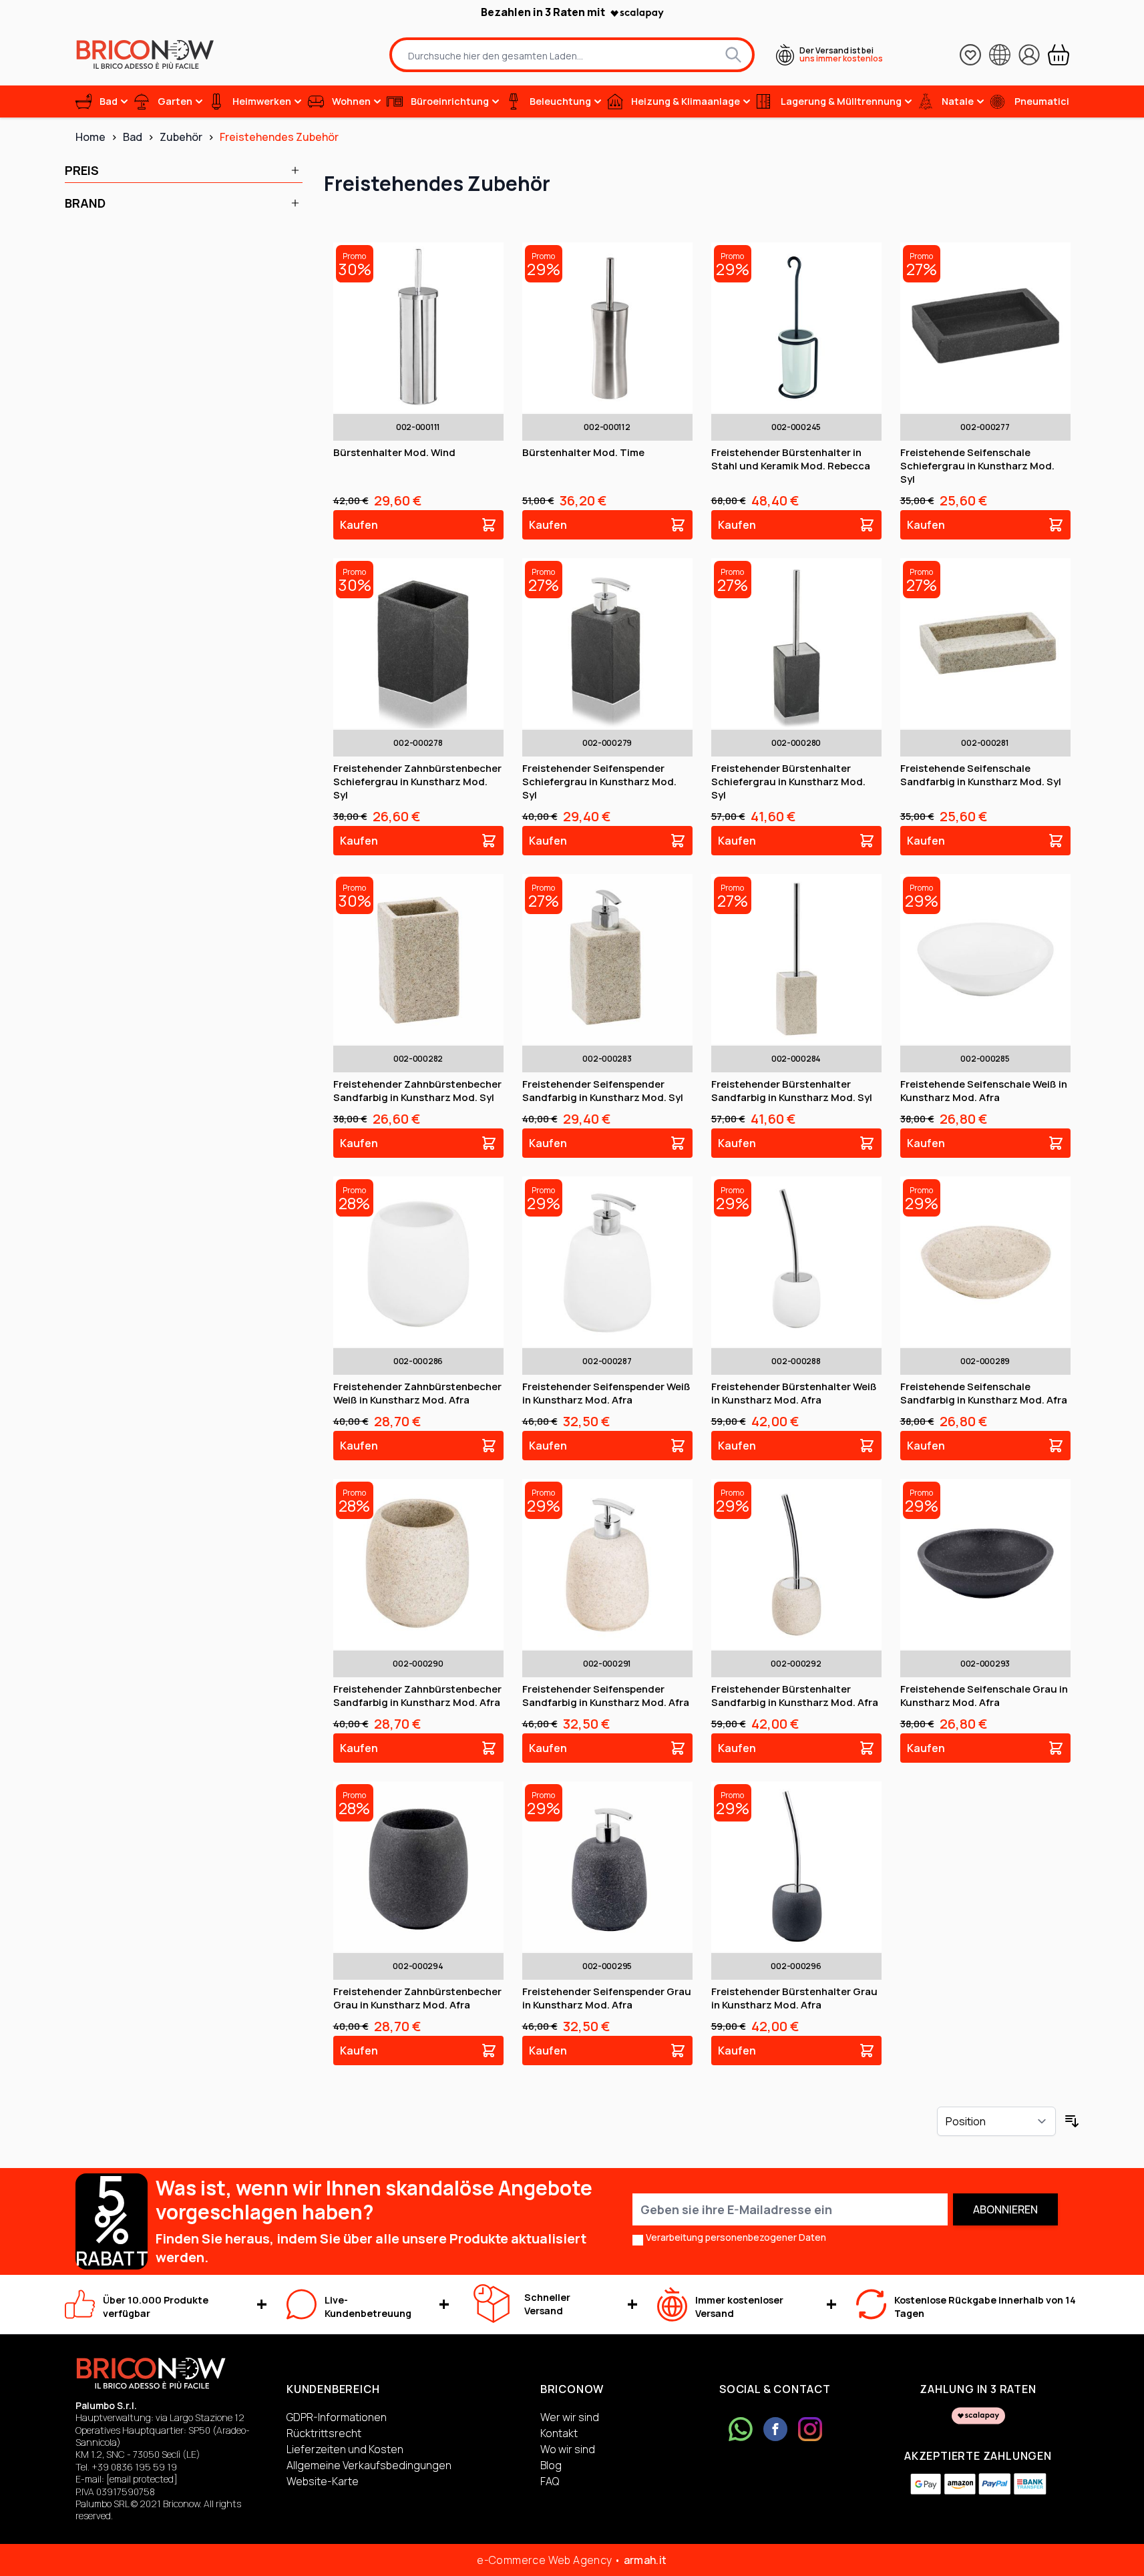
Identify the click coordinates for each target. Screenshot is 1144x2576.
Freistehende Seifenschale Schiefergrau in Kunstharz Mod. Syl (977, 466)
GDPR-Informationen (337, 2417)
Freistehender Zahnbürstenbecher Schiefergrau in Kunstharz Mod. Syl (417, 782)
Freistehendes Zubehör (279, 137)
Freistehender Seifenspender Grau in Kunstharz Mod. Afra (607, 1998)
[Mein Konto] (1029, 55)
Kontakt (559, 2433)
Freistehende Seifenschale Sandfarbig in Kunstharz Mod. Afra (984, 1393)
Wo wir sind (568, 2449)
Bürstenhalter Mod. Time (583, 452)
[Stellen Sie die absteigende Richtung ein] (1072, 2121)
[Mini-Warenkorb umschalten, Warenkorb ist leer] (1059, 55)
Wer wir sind (570, 2417)
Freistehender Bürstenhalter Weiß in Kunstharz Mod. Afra (794, 1393)
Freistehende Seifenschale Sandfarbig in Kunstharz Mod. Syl (981, 775)
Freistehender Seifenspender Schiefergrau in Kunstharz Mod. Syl (599, 782)
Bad (133, 137)
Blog (551, 2465)
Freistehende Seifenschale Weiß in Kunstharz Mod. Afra (984, 1091)
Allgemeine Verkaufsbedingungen (369, 2465)
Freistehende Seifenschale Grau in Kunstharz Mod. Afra (984, 1696)
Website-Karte (323, 2481)
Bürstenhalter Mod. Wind (394, 452)
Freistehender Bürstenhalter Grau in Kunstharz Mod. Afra (794, 1998)
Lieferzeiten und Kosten (345, 2449)
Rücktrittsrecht (324, 2433)
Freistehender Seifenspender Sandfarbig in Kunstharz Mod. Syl (603, 1091)
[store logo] (145, 54)
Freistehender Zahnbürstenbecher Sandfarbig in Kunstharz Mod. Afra (417, 1696)
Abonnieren (1005, 2209)
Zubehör (181, 137)
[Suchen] (733, 55)
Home (90, 137)
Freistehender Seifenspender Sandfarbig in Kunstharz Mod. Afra (606, 1696)
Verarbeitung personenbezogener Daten (736, 2237)
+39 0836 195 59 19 (134, 2467)
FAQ (550, 2481)
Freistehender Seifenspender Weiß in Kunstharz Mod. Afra (606, 1393)
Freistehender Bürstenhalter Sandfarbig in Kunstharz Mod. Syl (792, 1091)
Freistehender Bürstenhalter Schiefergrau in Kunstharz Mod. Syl (788, 782)
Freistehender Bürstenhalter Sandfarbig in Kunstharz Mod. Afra (795, 1696)
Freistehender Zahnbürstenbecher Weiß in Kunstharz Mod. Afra (417, 1393)
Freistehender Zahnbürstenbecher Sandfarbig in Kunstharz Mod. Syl (417, 1091)
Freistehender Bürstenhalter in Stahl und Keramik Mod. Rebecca (791, 459)
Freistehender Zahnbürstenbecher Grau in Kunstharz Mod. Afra (417, 1998)
